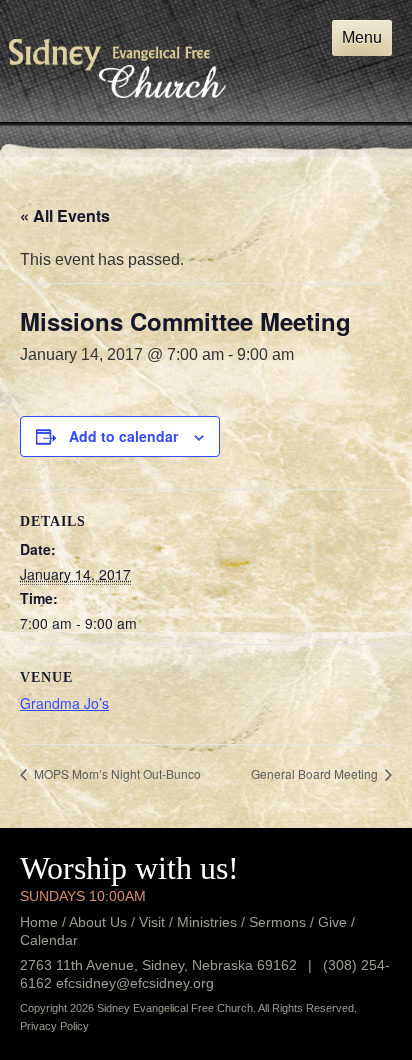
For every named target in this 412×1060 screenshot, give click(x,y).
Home (39, 922)
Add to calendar (123, 436)
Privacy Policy (54, 1026)
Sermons (277, 922)
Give (332, 922)
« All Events (65, 215)
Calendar (49, 940)
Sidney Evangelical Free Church (117, 68)
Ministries (207, 922)
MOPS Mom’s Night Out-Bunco (116, 773)
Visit (152, 922)
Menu (362, 37)
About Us (98, 922)
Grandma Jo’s (64, 703)
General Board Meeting (316, 773)
